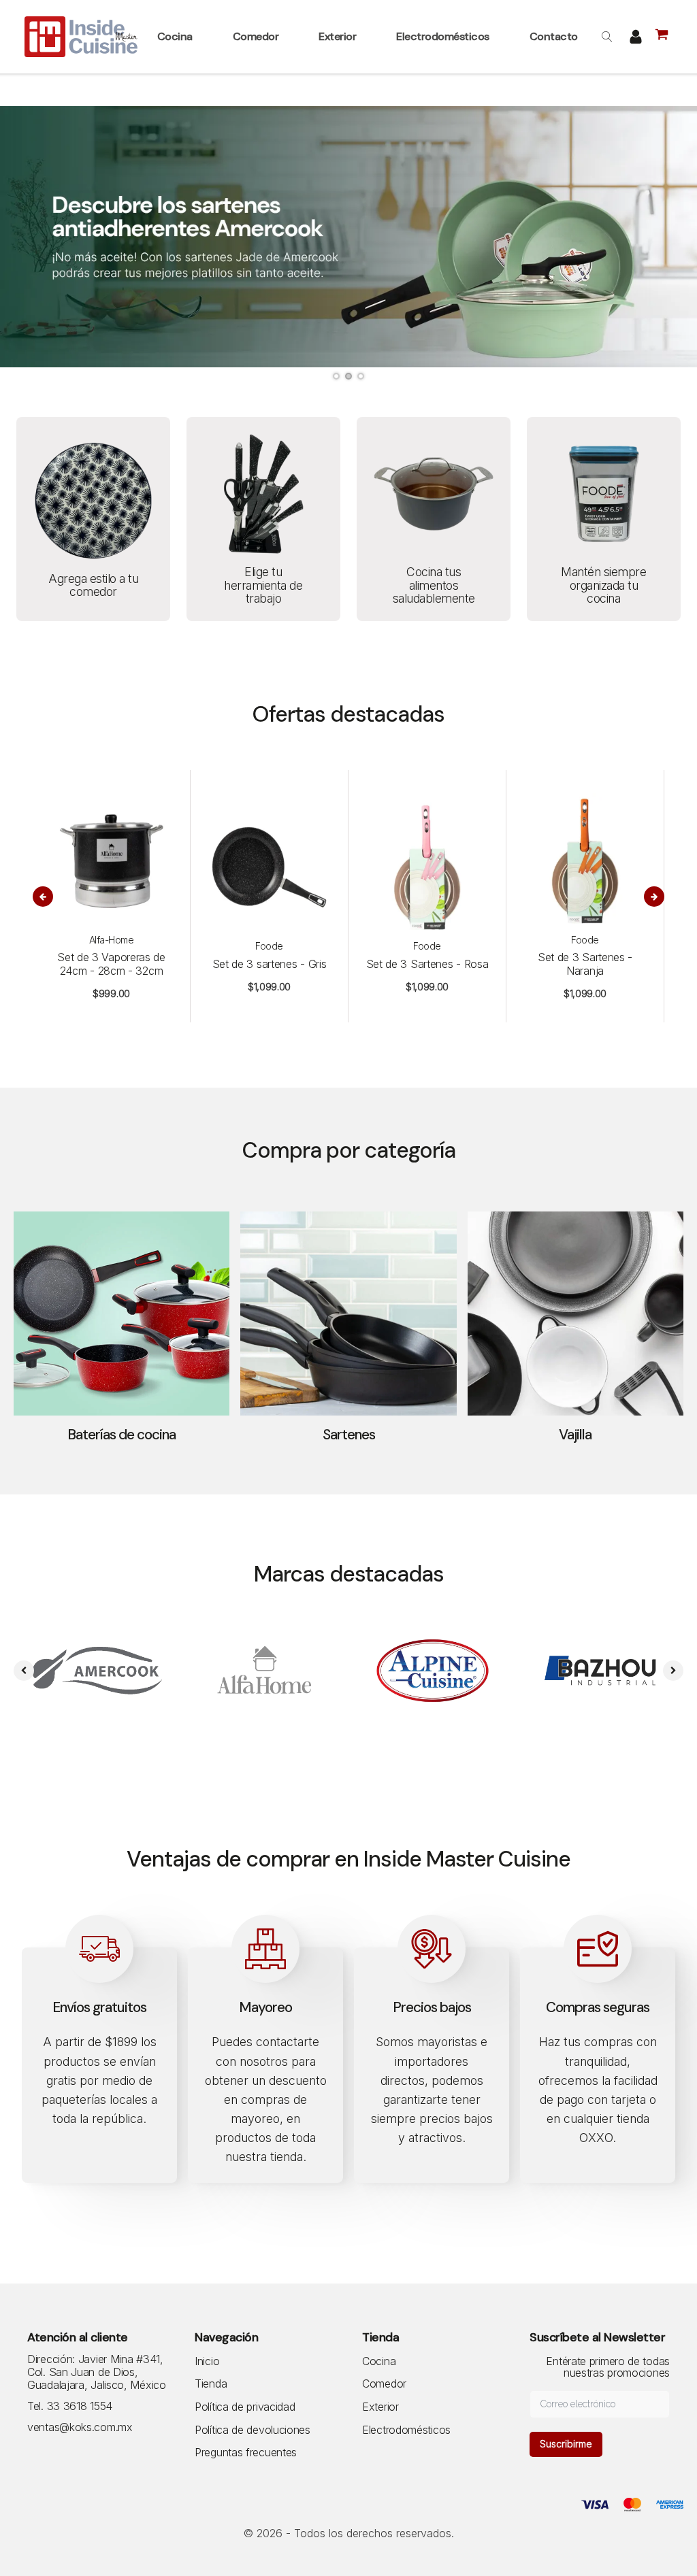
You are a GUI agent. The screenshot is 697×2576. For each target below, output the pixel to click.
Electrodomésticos (406, 2430)
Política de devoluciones (253, 2430)
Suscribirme (566, 2444)
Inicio (207, 2362)
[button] (176, 37)
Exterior (380, 2407)
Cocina (379, 2362)
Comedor (384, 2384)
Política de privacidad (245, 2407)
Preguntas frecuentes (246, 2453)
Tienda (211, 2384)
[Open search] (607, 37)
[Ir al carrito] (664, 37)
